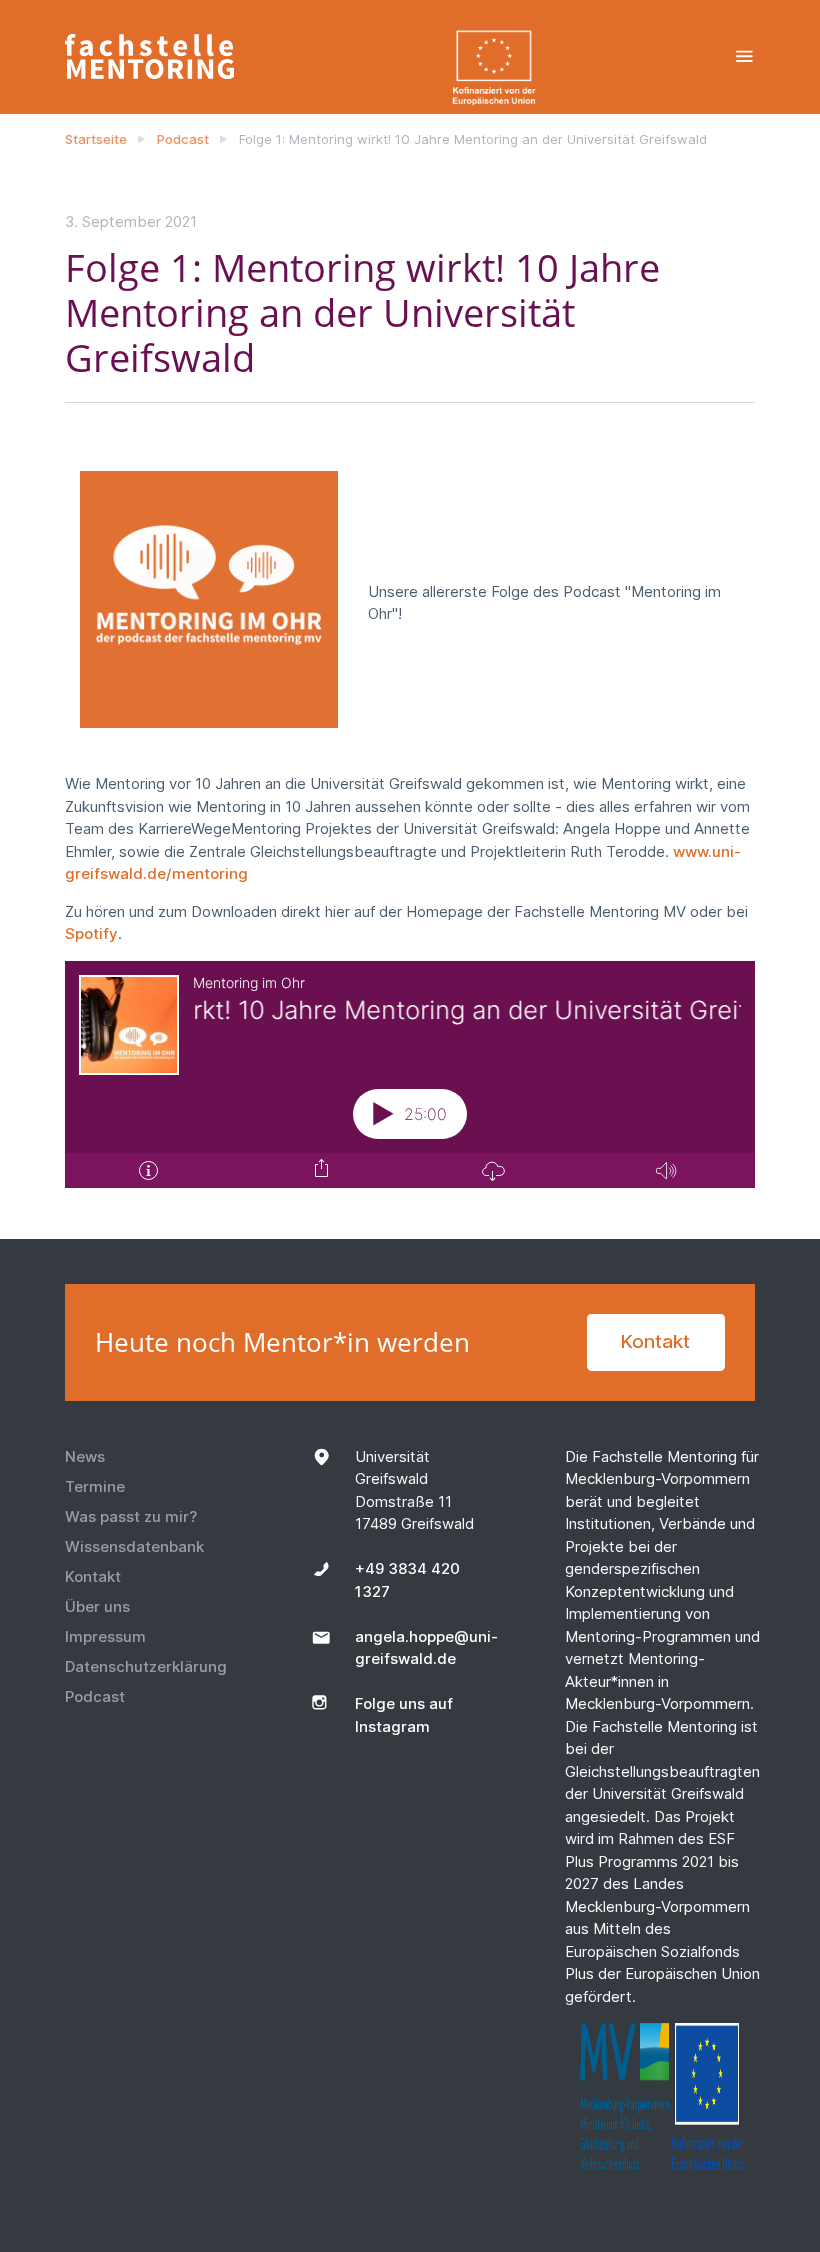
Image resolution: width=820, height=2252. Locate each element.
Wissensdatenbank (134, 1546)
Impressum (105, 1636)
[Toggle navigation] (744, 56)
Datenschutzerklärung (146, 1666)
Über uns (97, 1606)
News (85, 1456)
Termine (95, 1486)
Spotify (91, 933)
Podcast (183, 139)
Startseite (96, 139)
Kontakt (655, 1341)
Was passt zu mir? (131, 1516)
